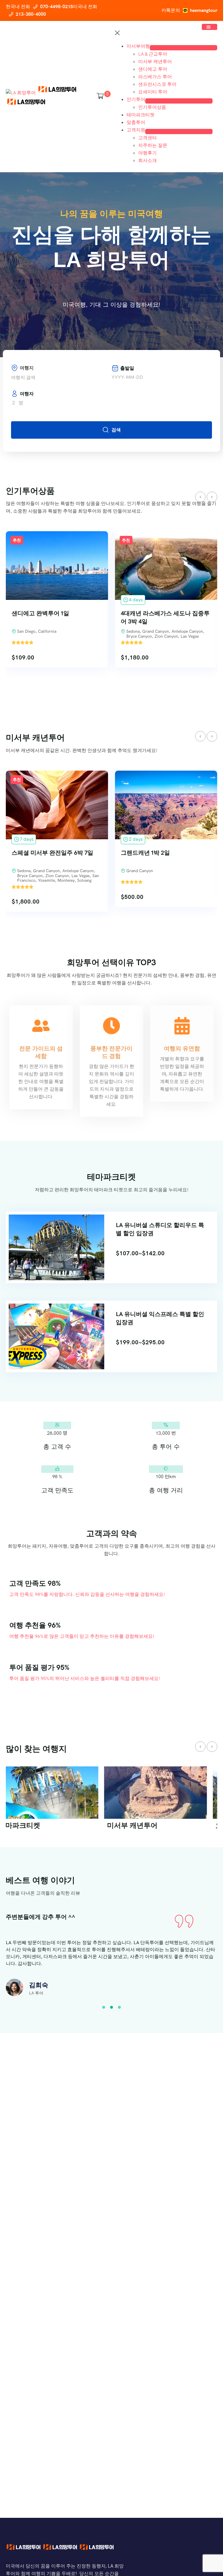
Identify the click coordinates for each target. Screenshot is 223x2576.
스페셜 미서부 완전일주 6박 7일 (162, 613)
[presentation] (200, 497)
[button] (104, 2007)
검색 (116, 430)
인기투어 (136, 99)
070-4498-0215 (56, 7)
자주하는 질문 (153, 145)
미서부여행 (138, 46)
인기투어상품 (152, 107)
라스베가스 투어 (155, 77)
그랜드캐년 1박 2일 (36, 853)
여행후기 (148, 153)
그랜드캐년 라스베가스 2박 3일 (161, 853)
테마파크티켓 (141, 115)
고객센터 (148, 138)
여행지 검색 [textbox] (23, 377)
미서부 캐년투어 (155, 62)
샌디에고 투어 (153, 69)
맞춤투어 (136, 122)
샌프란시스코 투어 (157, 84)
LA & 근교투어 (153, 54)
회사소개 (148, 160)
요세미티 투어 (153, 92)
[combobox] (61, 378)
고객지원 (136, 130)
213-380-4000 (31, 14)
